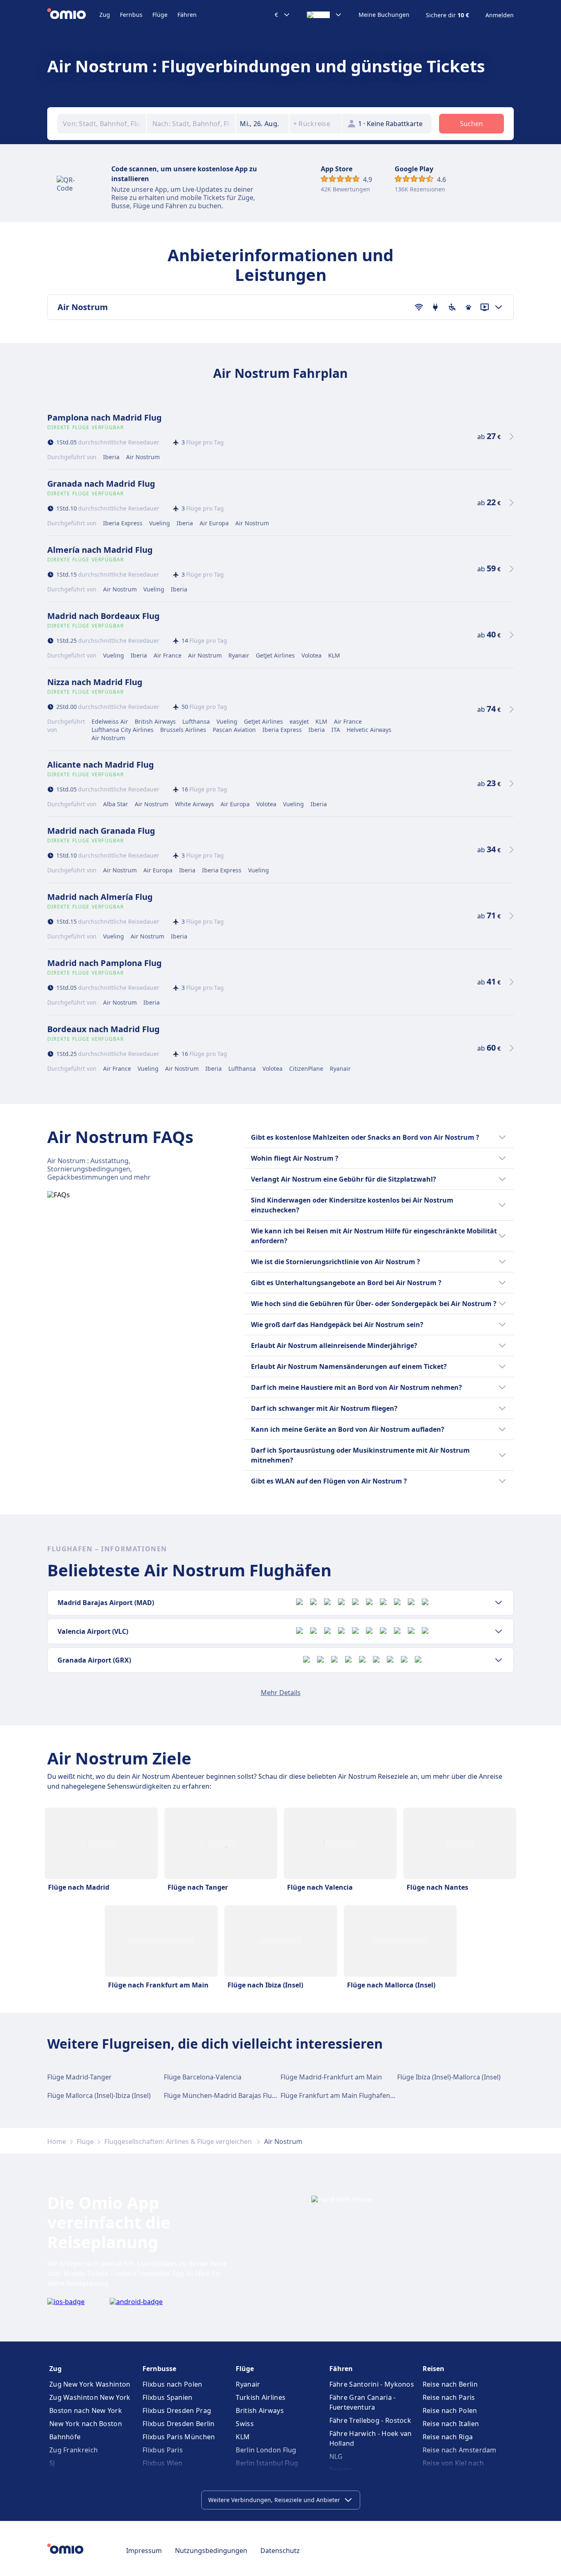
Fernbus (131, 15)
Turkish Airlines (261, 2397)
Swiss (245, 2424)
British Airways (260, 2410)
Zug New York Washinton (90, 2384)
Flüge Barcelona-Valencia (203, 2077)
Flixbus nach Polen (172, 2384)
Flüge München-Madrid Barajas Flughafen (229, 2095)
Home (57, 2141)
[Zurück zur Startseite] (73, 15)
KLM (243, 2437)
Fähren (187, 15)
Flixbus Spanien (168, 2397)
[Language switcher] (324, 15)
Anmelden (500, 15)
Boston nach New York (86, 2410)
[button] (262, 124)
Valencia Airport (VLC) (93, 1631)
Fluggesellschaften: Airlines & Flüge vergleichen (179, 2141)
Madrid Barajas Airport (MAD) (106, 1603)
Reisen (433, 2369)
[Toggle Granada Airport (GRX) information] (499, 1660)
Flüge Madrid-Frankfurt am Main (331, 2077)
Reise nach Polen (450, 2410)
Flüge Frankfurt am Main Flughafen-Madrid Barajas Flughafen (376, 2095)
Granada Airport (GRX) (94, 1660)
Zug (105, 15)
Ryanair (248, 2384)
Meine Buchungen (384, 15)
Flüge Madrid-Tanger (79, 2077)
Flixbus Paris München (179, 2437)
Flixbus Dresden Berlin (179, 2424)
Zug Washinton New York (90, 2397)
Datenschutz (280, 2551)
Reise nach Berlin (450, 2384)
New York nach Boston (86, 2424)
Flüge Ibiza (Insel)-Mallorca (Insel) (449, 2077)
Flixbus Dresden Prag (177, 2410)
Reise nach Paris (449, 2397)
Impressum (144, 2551)
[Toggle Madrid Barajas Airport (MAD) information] (499, 1603)
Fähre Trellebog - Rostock (370, 2420)
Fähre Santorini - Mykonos (372, 2384)
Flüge (160, 15)
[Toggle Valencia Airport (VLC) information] (499, 1631)
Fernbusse (159, 2369)
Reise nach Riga (448, 2437)
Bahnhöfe (65, 2437)
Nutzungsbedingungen (211, 2551)
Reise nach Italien (451, 2424)
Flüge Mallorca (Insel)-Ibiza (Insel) (99, 2095)
